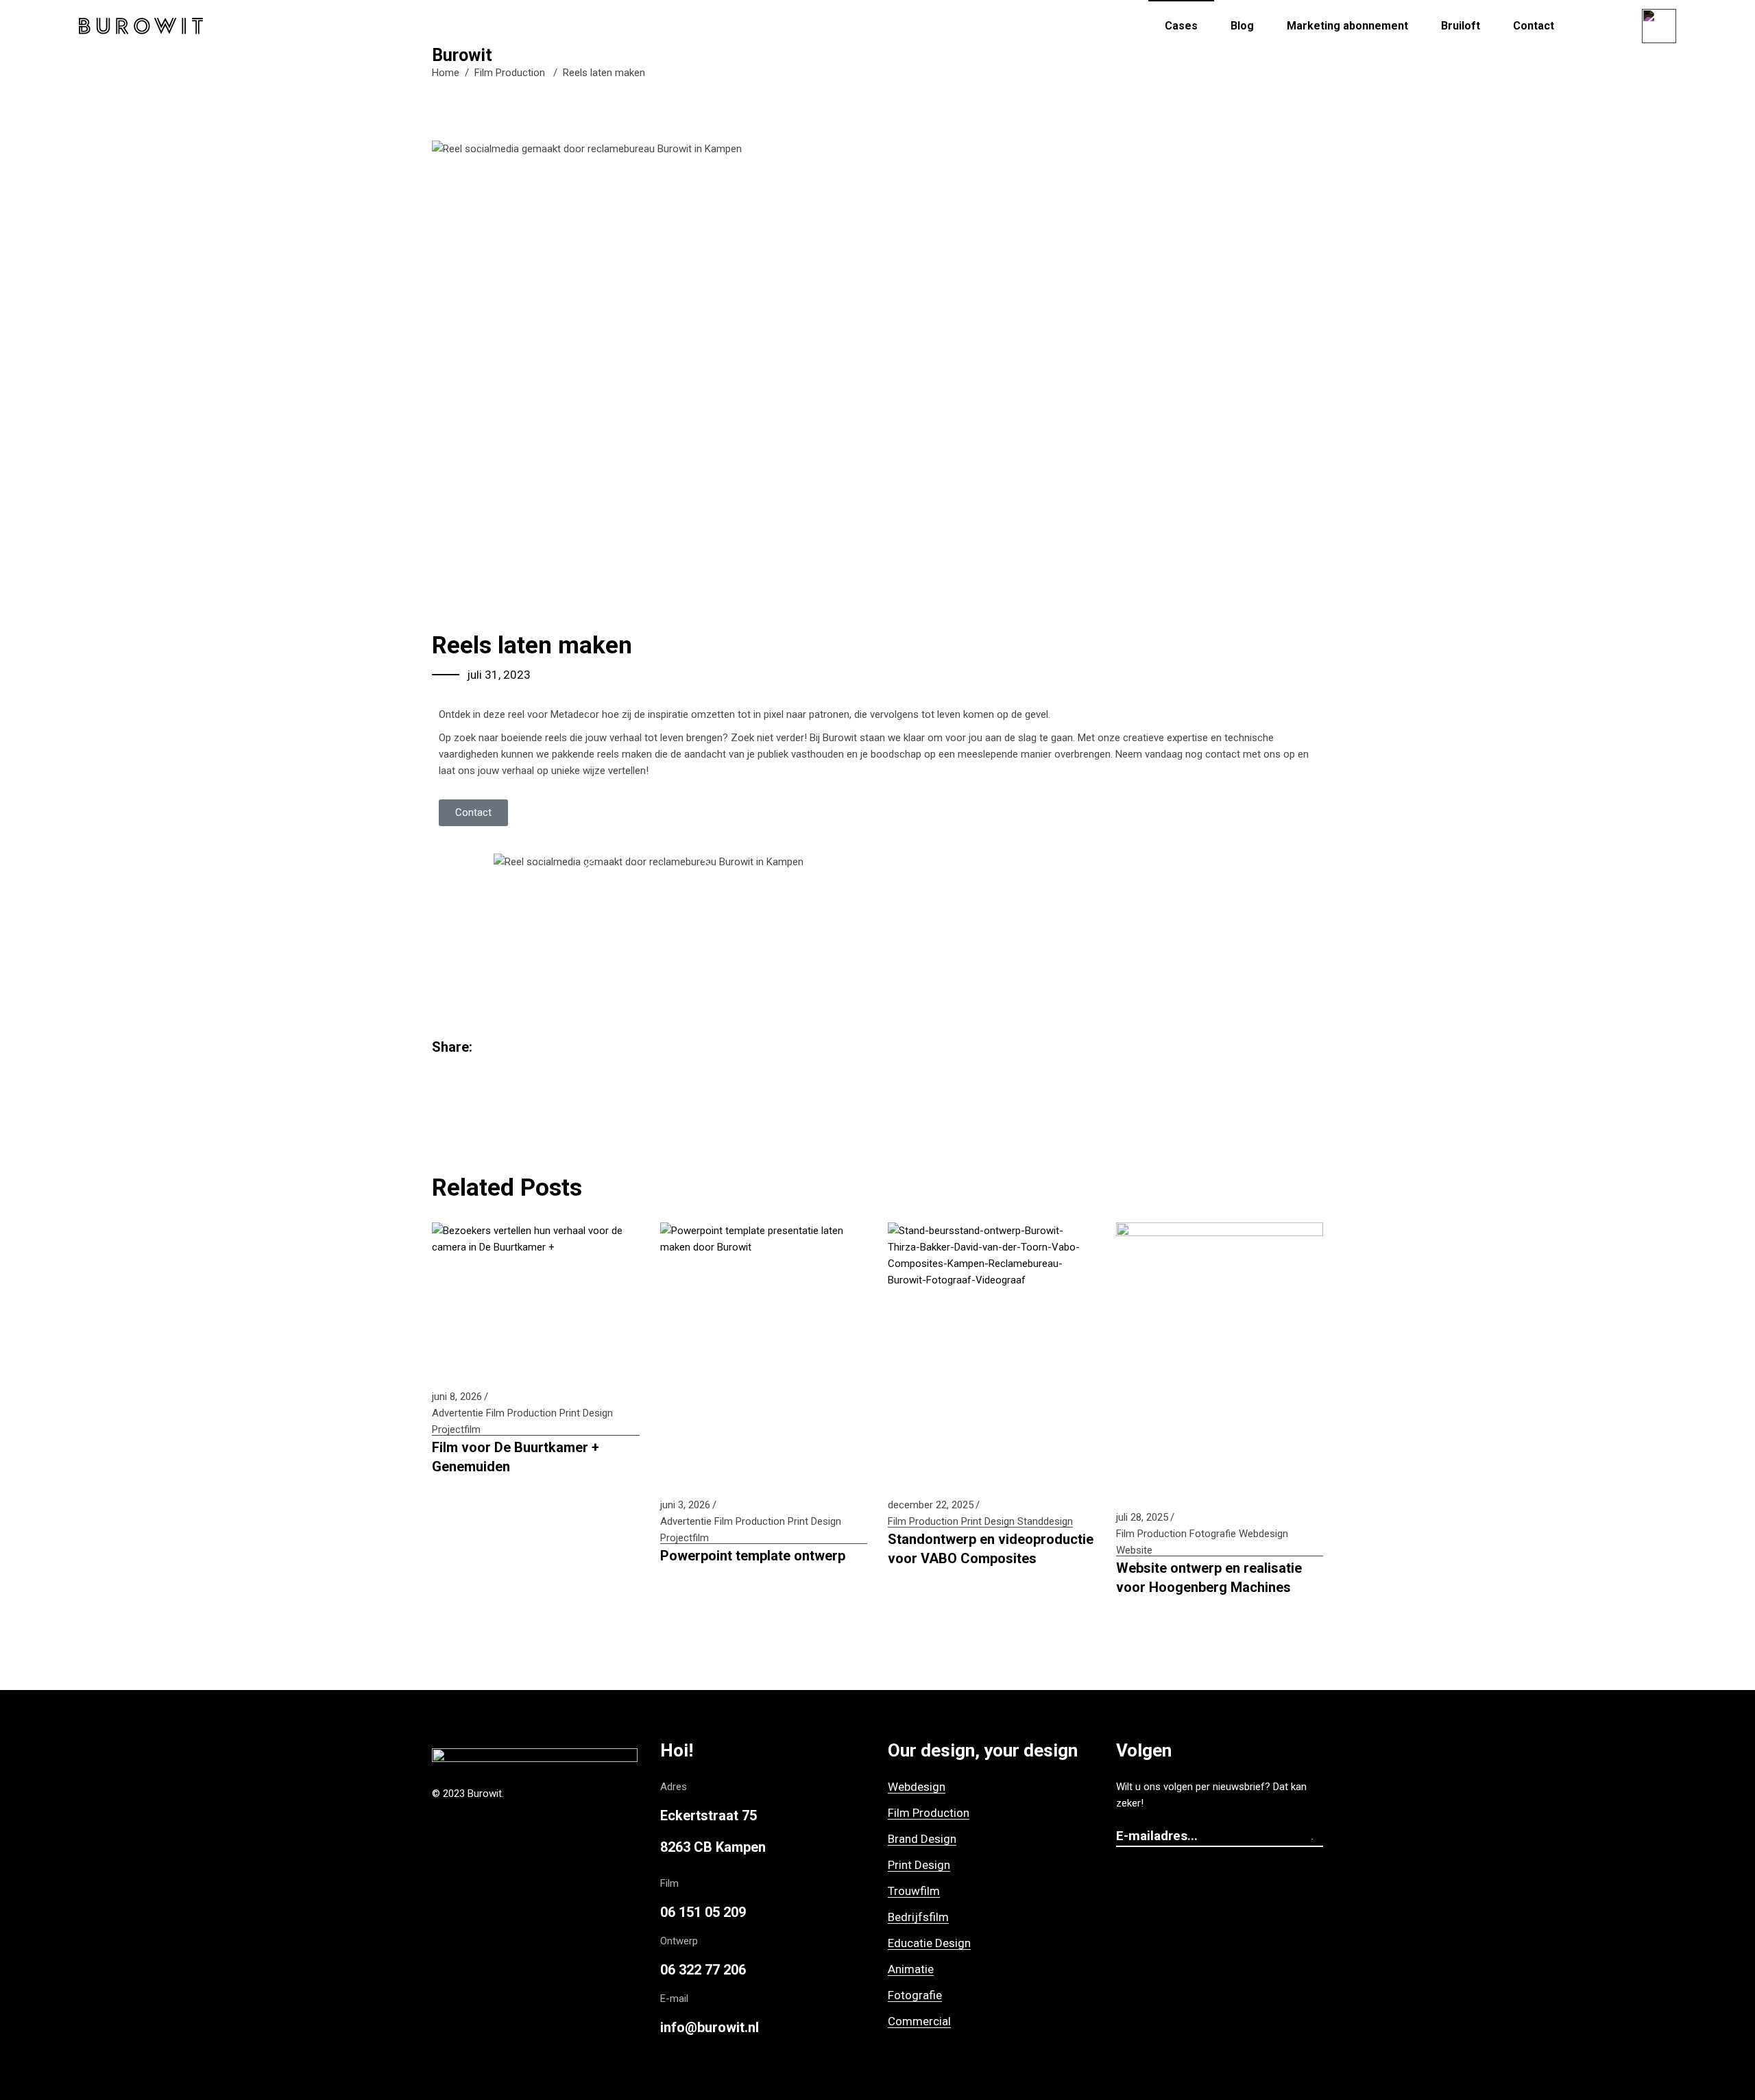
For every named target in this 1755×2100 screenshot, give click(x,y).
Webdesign (1263, 1534)
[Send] (1316, 1837)
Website (1134, 1550)
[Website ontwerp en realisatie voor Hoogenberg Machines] (1220, 1358)
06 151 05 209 (703, 1912)
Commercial (919, 2021)
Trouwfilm (914, 1891)
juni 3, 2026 (685, 1505)
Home (446, 73)
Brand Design (922, 1839)
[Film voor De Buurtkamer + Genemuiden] (536, 1298)
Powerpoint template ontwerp (753, 1556)
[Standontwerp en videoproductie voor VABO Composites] (992, 1352)
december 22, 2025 (931, 1505)
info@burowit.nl (710, 2027)
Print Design (586, 1413)
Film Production (510, 73)
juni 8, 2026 (457, 1397)
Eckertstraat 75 (709, 1815)
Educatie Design (929, 1943)
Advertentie (458, 1413)
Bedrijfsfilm (918, 1917)
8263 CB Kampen (713, 1847)
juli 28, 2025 (1142, 1517)
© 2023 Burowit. (468, 1794)
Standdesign (1045, 1521)
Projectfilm (456, 1429)
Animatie (911, 1969)
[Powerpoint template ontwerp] (764, 1352)
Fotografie (1213, 1534)
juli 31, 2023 (499, 675)
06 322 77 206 (703, 1970)
